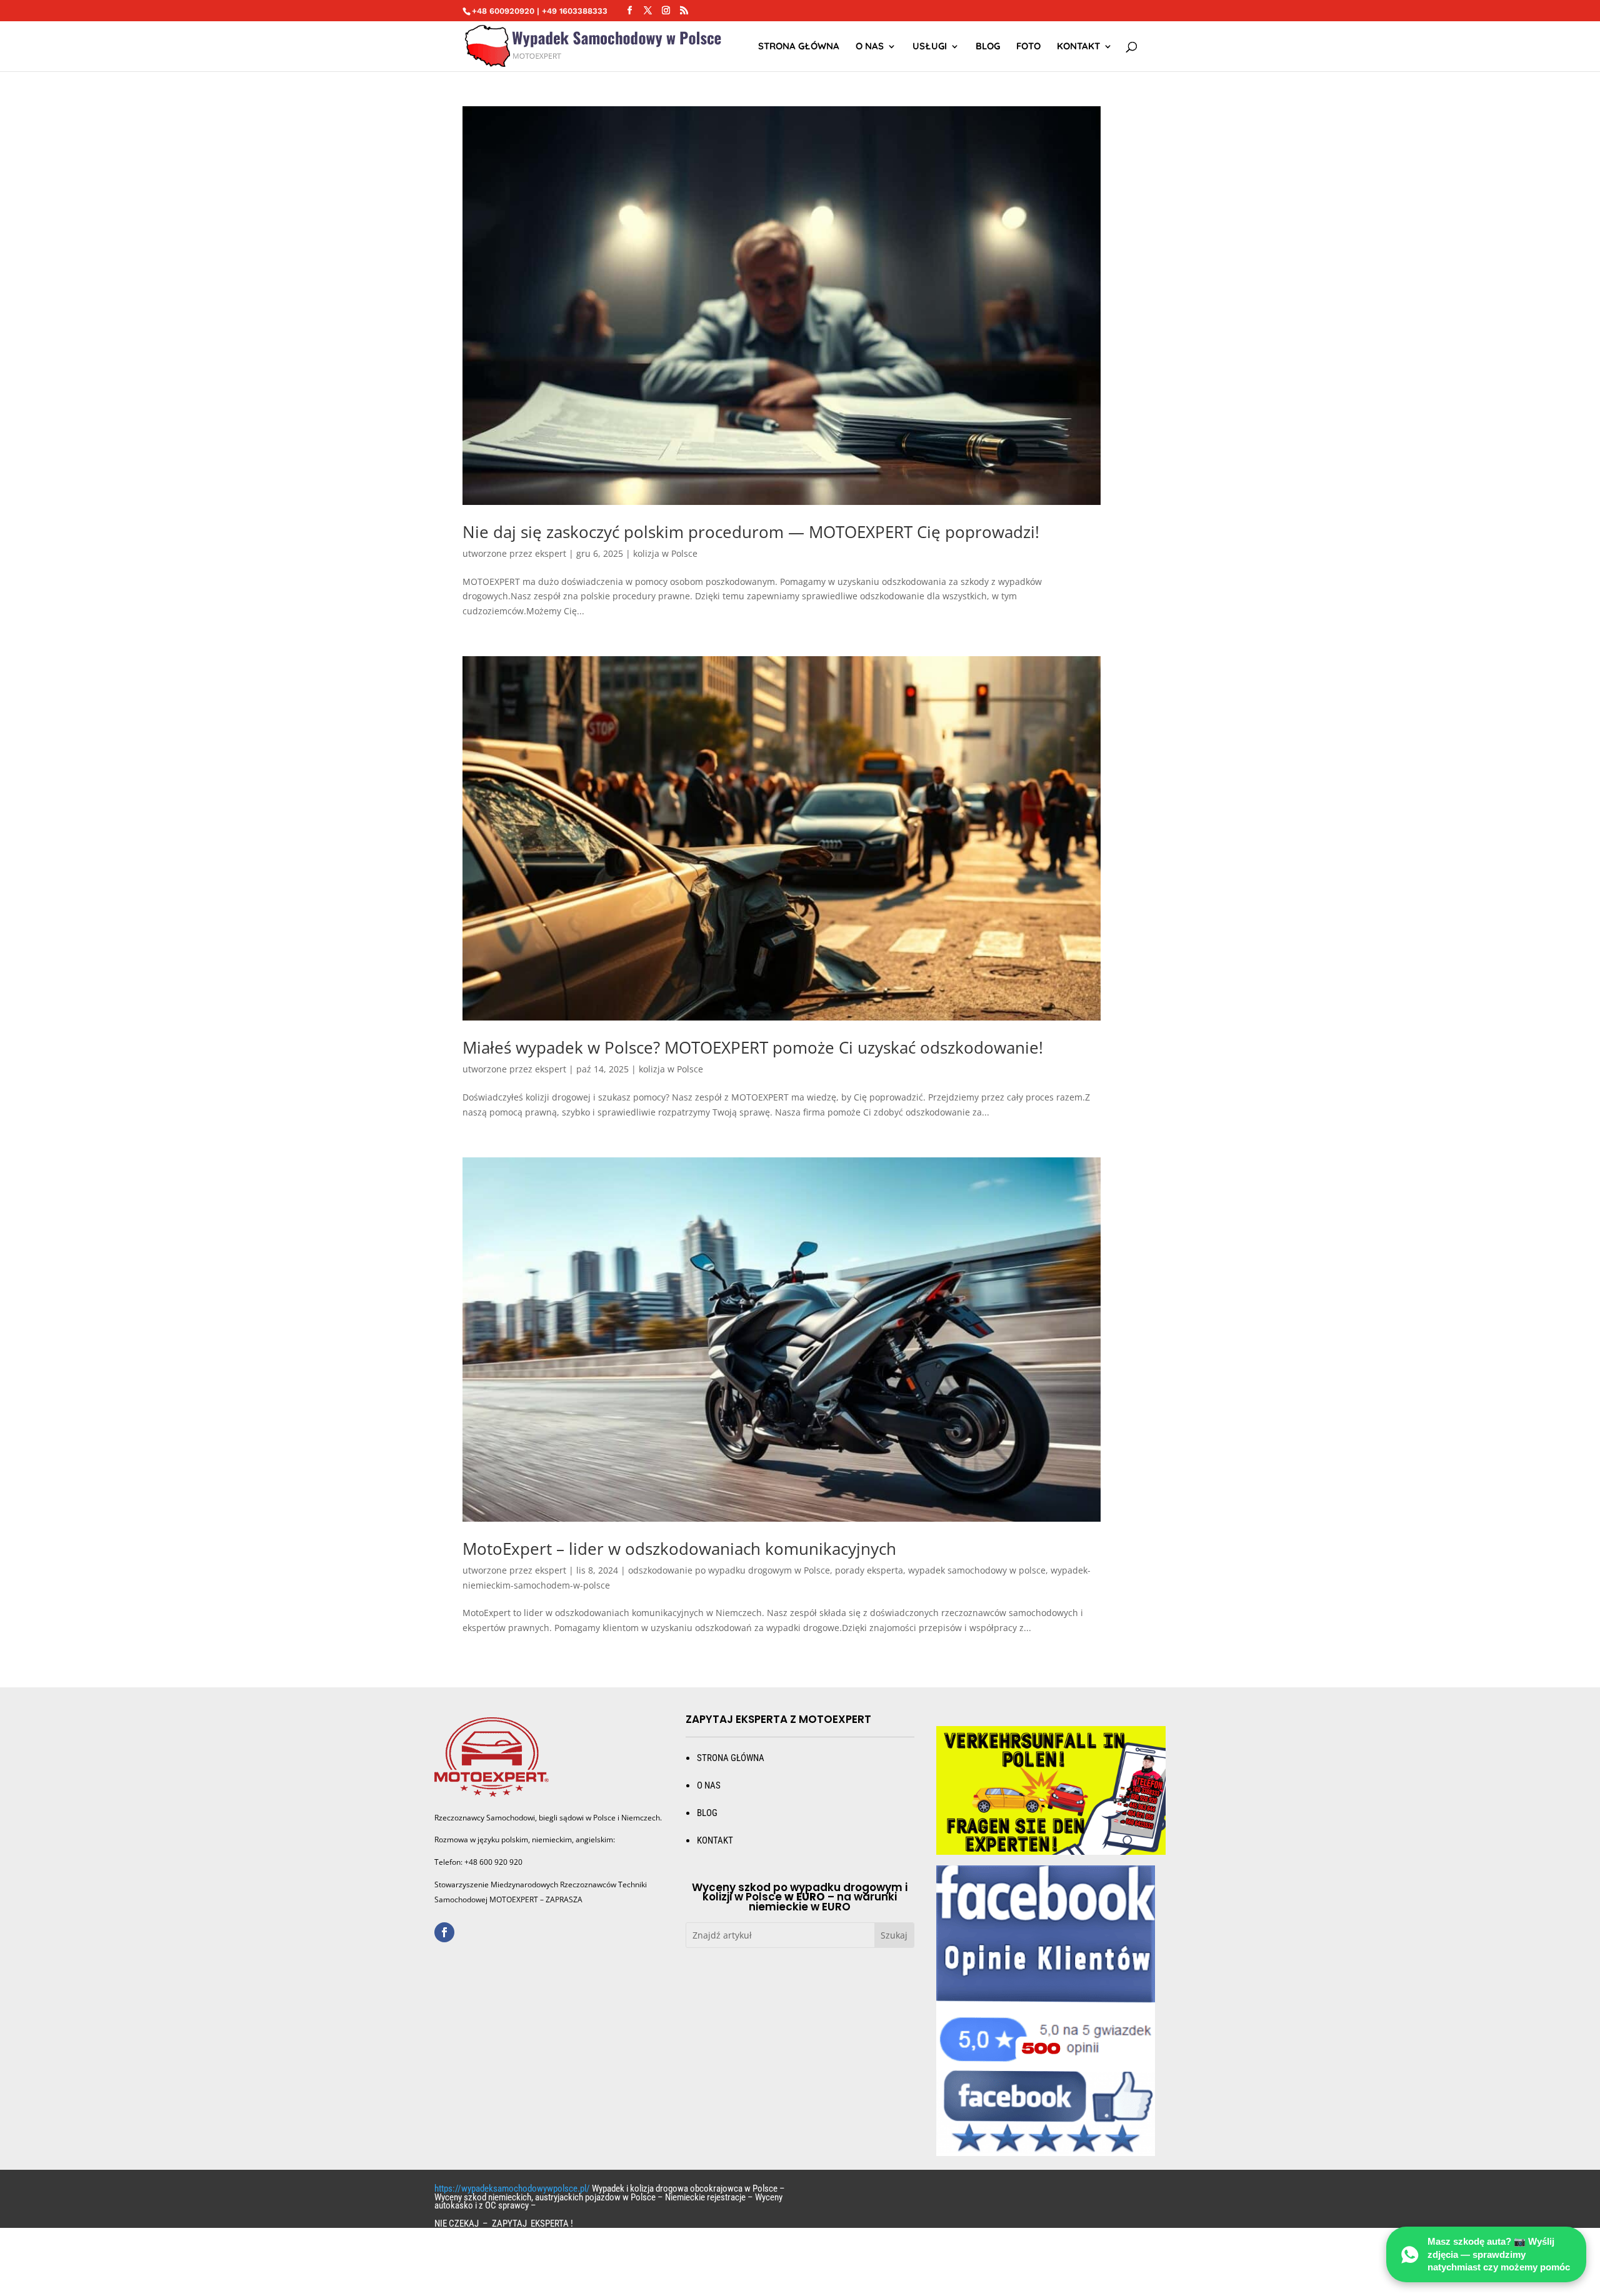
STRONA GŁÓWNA (799, 47)
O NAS (870, 47)
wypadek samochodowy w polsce (977, 1570)
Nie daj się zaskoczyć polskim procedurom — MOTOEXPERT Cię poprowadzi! (751, 532)
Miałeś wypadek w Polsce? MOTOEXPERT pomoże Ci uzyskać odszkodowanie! (753, 1047)
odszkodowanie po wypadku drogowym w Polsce (729, 1570)
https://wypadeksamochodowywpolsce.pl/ (512, 2189)
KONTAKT (715, 1840)
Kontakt (1078, 47)
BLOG (707, 1813)
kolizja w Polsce (665, 553)
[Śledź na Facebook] (444, 1932)
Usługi (930, 47)
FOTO (1028, 47)
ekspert (551, 553)
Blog (988, 47)
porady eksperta (869, 1570)
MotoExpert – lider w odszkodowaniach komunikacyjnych (679, 1549)
